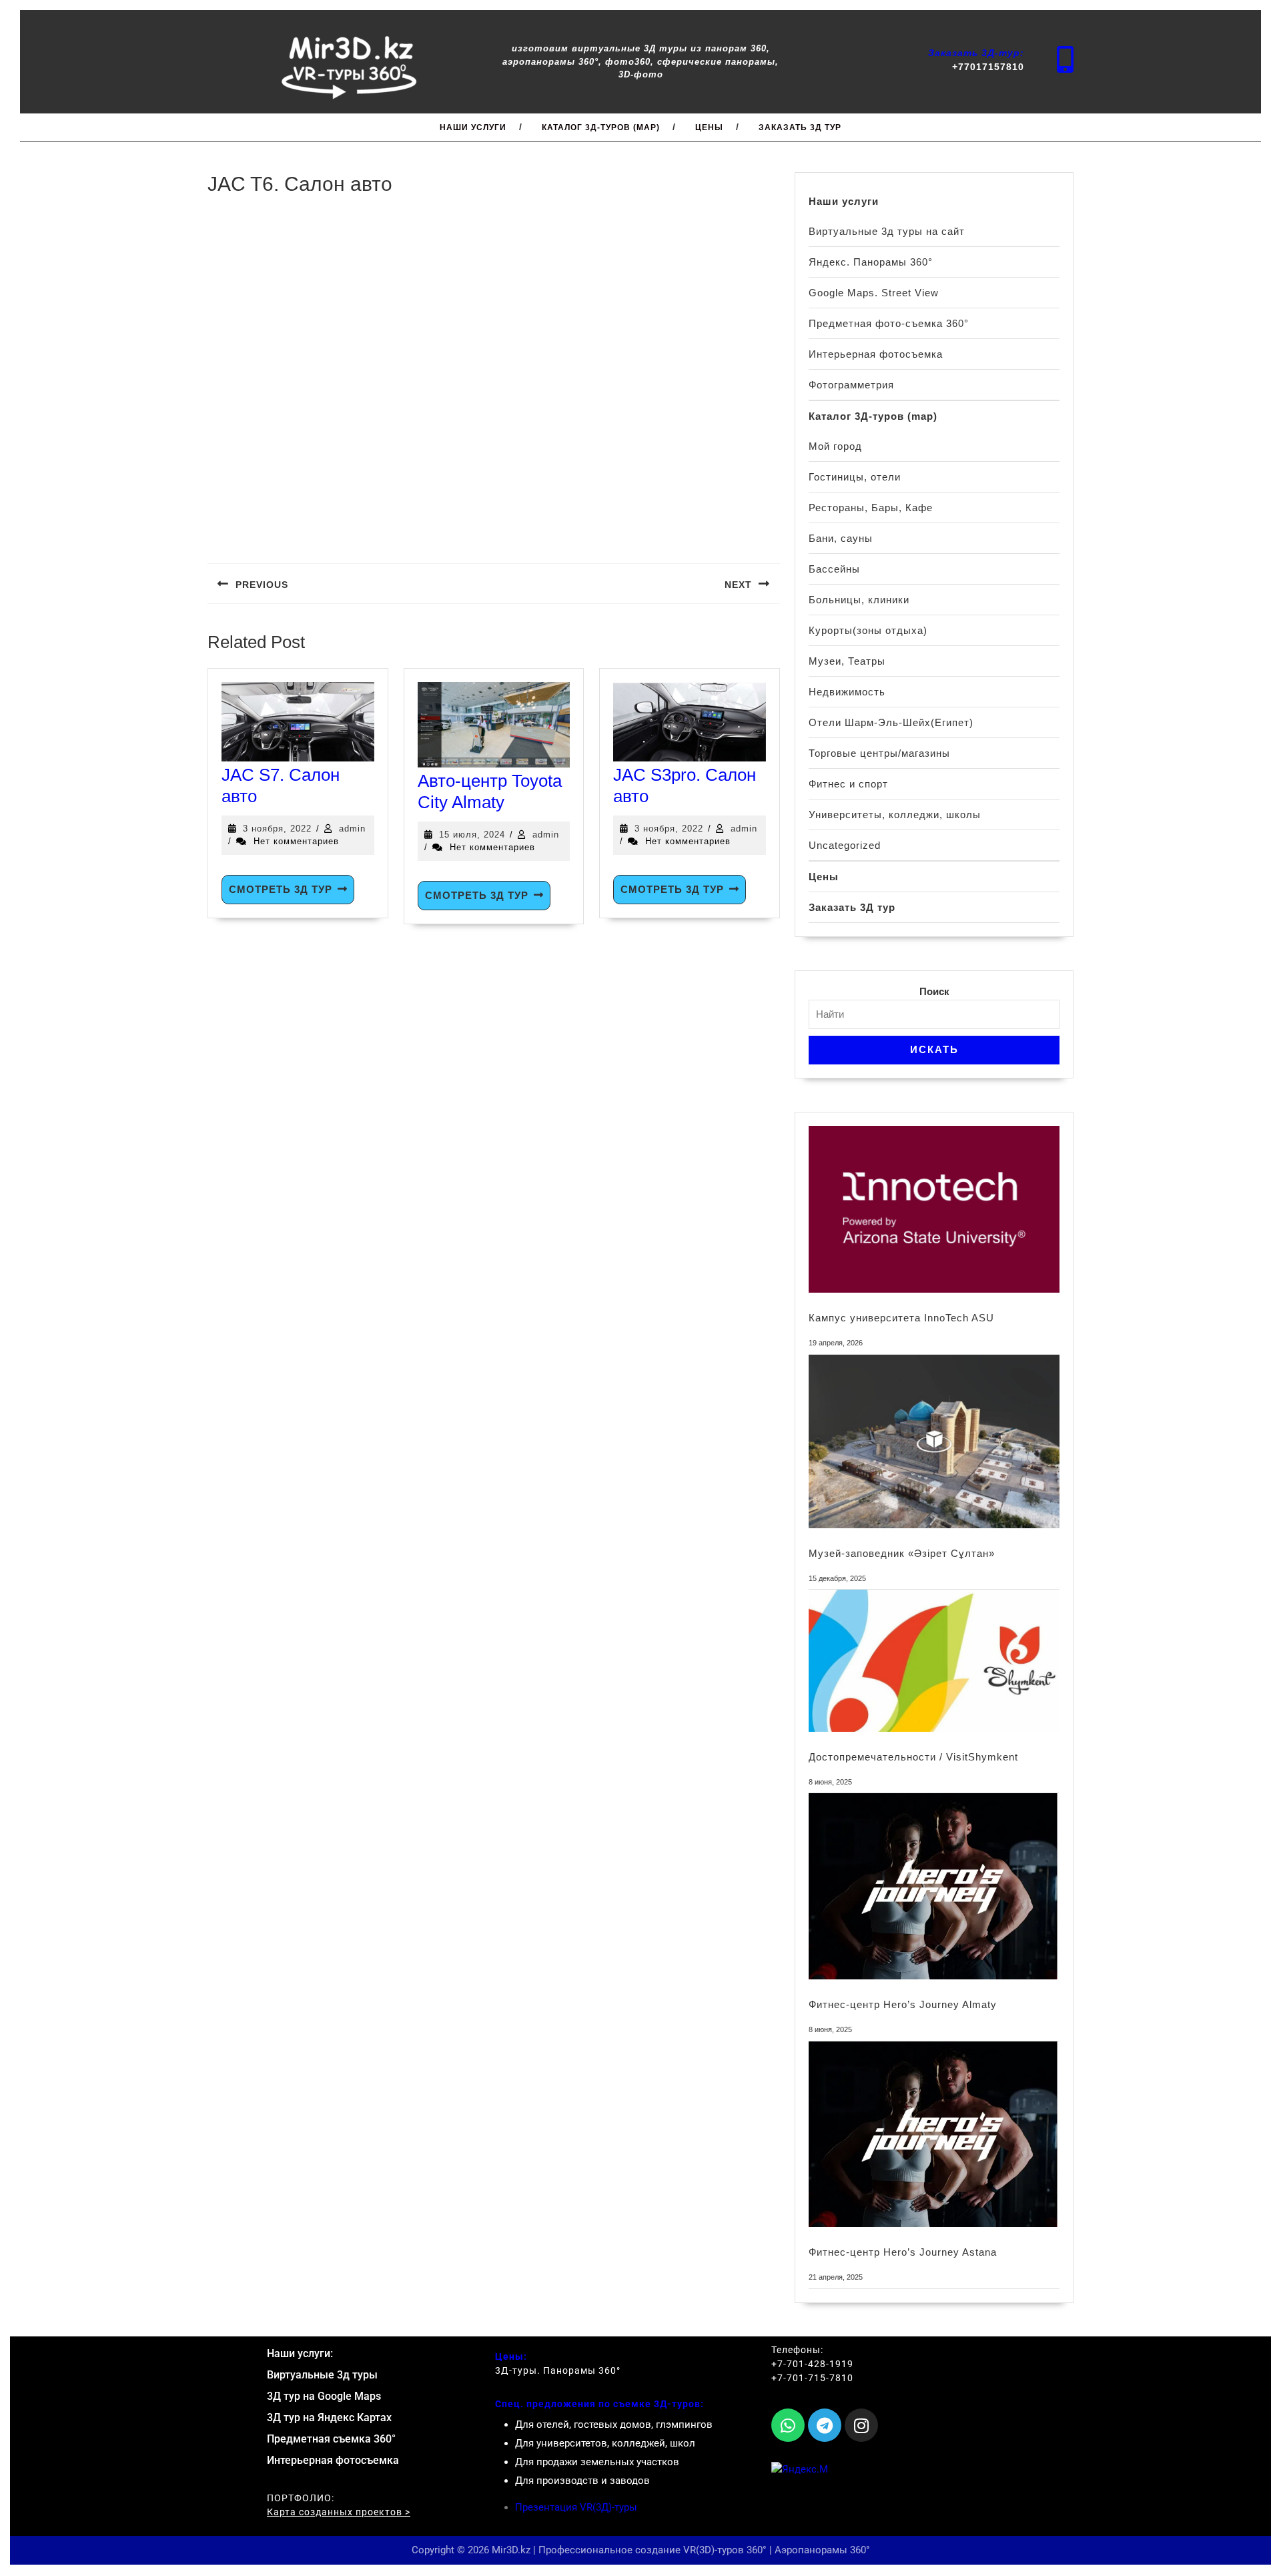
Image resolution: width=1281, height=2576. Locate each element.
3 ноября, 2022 (277, 829)
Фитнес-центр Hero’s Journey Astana (903, 2252)
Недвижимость (847, 692)
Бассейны (834, 569)
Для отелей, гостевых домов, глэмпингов (614, 2425)
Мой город (835, 446)
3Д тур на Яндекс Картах (329, 2418)
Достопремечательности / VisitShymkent (913, 1757)
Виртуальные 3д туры (322, 2375)
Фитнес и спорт (848, 784)
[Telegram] (825, 2425)
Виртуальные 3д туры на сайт (887, 231)
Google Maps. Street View (874, 293)
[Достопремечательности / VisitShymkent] (934, 1660)
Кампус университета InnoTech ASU (901, 1318)
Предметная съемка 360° (331, 2439)
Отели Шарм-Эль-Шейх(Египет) (891, 722)
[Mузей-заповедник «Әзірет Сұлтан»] (934, 1441)
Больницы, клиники (859, 600)
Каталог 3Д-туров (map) (601, 127)
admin (352, 829)
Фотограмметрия (851, 385)
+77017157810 (988, 67)
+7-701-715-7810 (812, 2378)
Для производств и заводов (582, 2481)
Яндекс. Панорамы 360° (871, 262)
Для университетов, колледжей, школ (605, 2443)
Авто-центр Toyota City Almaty (490, 791)
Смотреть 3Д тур (281, 889)
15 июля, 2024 (472, 835)
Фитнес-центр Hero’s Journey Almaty (903, 2004)
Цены (709, 127)
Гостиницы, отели (855, 477)
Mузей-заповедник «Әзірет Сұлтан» (902, 1553)
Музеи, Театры (847, 661)
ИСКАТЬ (934, 1049)
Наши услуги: (300, 2353)
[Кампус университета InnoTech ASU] (934, 1209)
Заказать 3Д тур (800, 127)
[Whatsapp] (788, 2425)
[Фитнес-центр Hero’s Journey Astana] (934, 2135)
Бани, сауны (841, 538)
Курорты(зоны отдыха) (868, 630)
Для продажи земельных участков (597, 2462)
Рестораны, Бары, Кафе (871, 508)
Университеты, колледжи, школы (895, 815)
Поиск (934, 991)
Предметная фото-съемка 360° (889, 323)
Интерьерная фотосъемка (876, 354)
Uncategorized (845, 845)
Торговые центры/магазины (879, 753)
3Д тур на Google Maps (324, 2396)
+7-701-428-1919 (812, 2364)
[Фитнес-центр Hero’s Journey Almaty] (934, 1886)
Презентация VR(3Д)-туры (576, 2507)
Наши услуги (473, 127)
